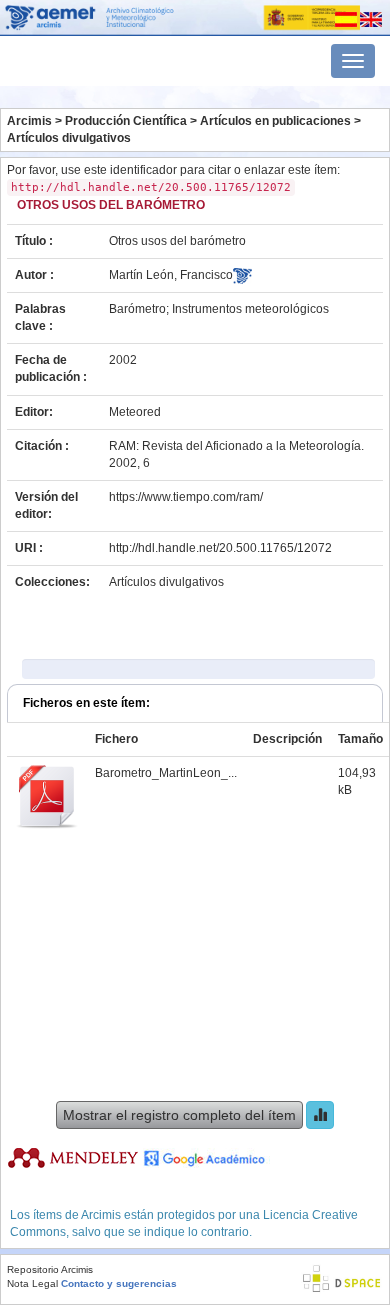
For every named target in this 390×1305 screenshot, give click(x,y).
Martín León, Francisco (171, 275)
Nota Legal (32, 1283)
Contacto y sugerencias (119, 1283)
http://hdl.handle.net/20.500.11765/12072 (220, 548)
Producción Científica (126, 121)
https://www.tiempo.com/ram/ (186, 497)
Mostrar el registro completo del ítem (179, 1115)
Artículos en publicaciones (275, 121)
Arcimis (29, 121)
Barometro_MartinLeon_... (166, 773)
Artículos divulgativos (69, 138)
